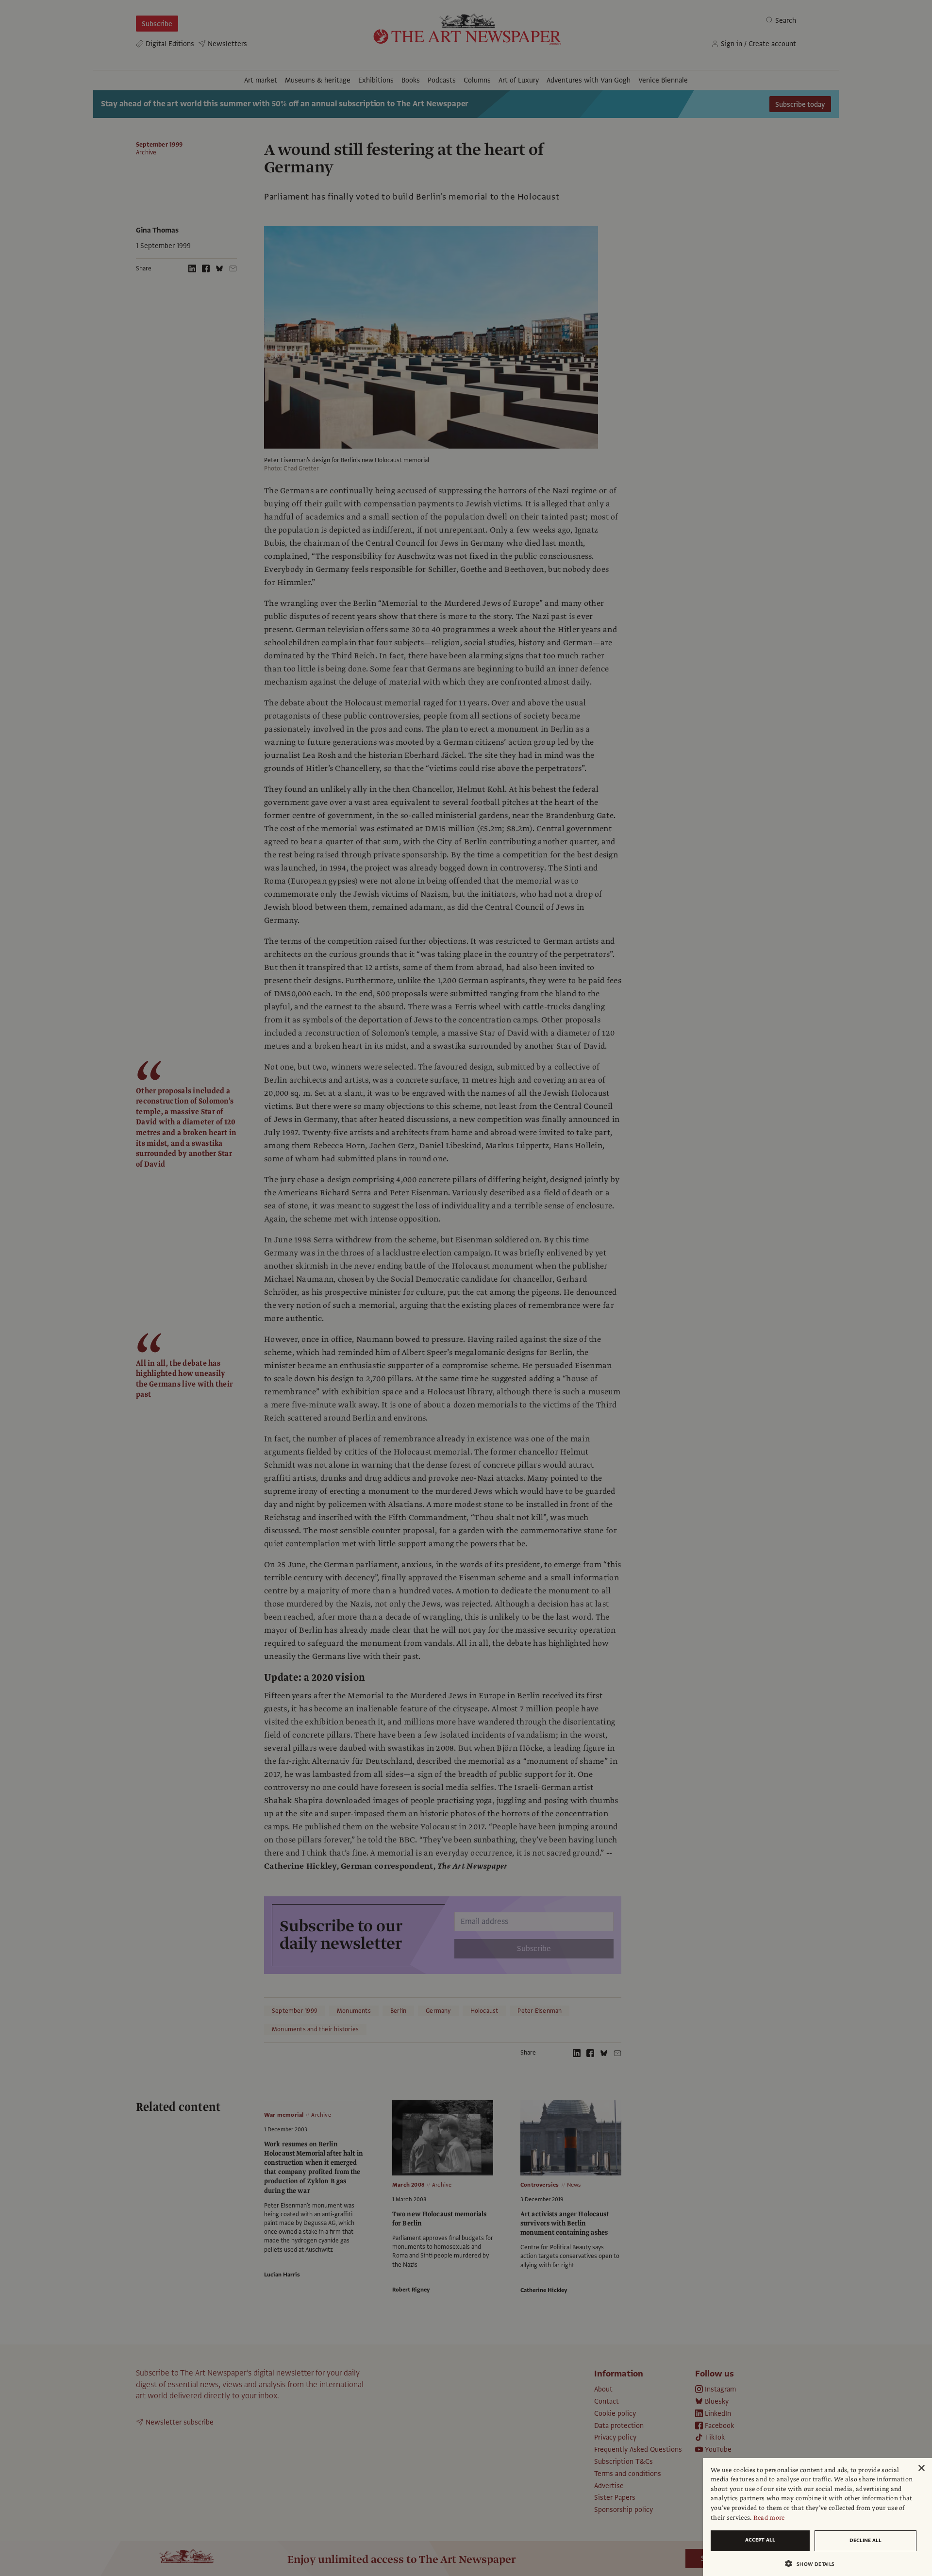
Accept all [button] (760, 2540)
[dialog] (817, 2517)
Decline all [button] (865, 2540)
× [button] (921, 2468)
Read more (769, 2518)
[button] (814, 2564)
